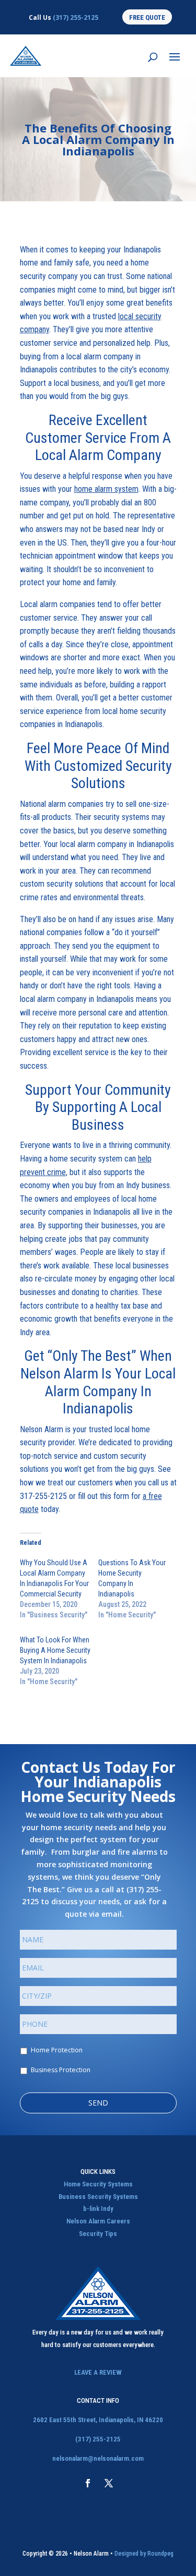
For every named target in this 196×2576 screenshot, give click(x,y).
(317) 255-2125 (76, 17)
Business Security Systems (98, 2197)
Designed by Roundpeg (144, 2554)
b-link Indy (98, 2209)
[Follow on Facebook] (88, 2483)
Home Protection (57, 2050)
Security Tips (98, 2234)
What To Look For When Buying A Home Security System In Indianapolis (55, 1650)
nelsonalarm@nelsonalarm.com (98, 2458)
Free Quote (147, 17)
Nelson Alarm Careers (98, 2221)
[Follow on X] (109, 2483)
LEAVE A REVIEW (98, 2372)
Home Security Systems (98, 2184)
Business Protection (61, 2070)
